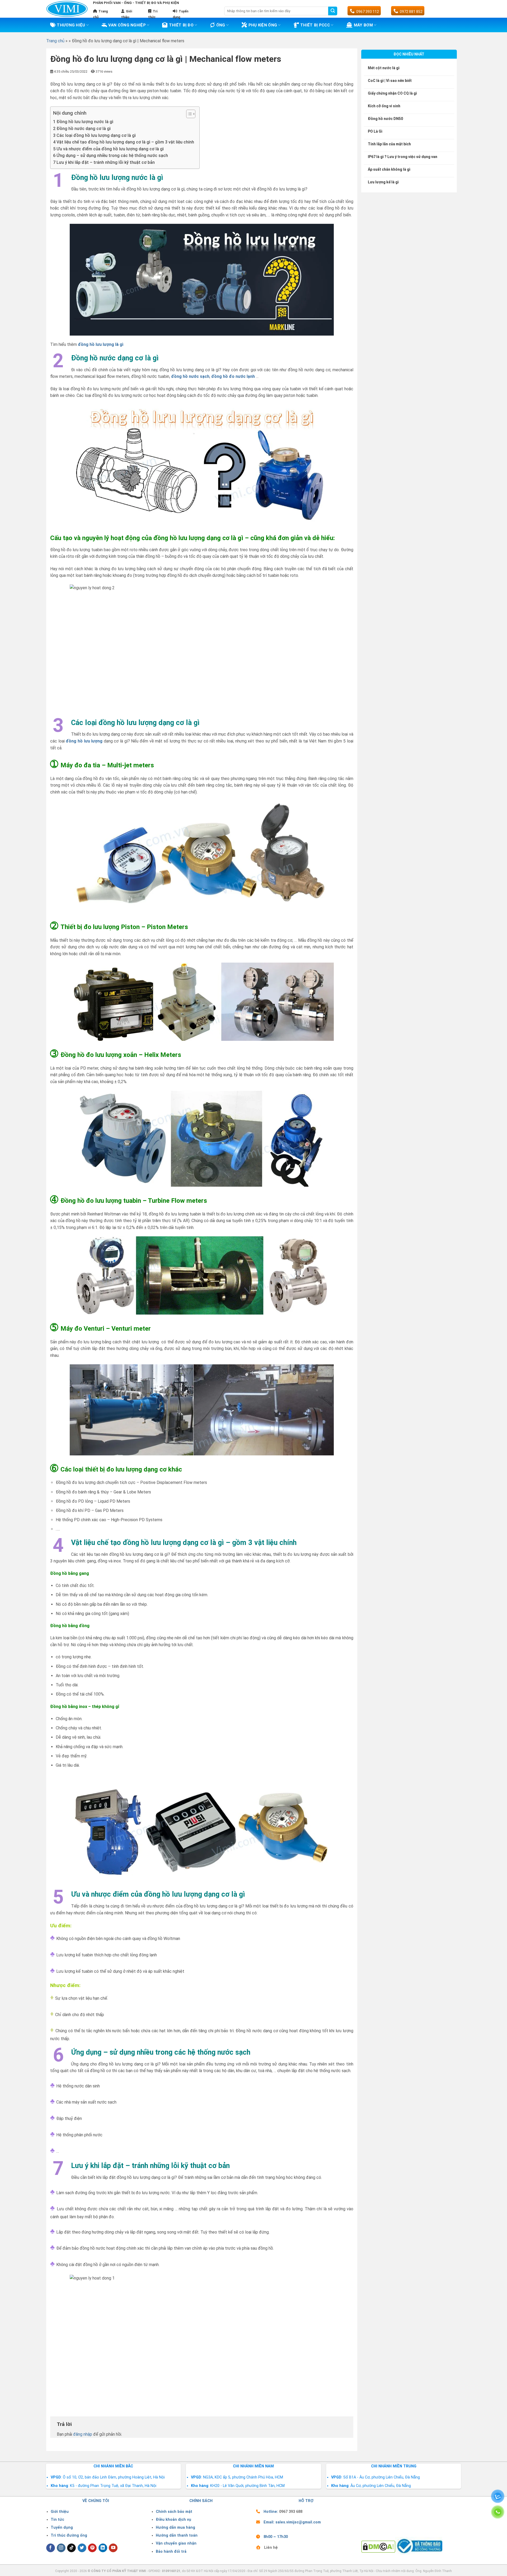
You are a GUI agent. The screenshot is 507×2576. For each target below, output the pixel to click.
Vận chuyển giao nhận (176, 2543)
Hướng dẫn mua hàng (175, 2528)
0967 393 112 (368, 12)
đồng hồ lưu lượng (84, 741)
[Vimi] (67, 9)
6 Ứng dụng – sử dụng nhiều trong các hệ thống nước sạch (111, 156)
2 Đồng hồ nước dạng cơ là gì (82, 129)
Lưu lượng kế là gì (383, 182)
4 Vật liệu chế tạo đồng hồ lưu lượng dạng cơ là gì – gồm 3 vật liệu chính (124, 142)
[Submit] (333, 11)
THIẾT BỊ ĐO (181, 25)
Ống (221, 25)
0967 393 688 (291, 2512)
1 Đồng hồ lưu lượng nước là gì (83, 122)
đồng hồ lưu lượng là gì (101, 344)
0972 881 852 (411, 12)
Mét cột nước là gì (384, 68)
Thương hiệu (71, 25)
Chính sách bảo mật (174, 2512)
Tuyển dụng (62, 2528)
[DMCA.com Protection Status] (378, 2546)
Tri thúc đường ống (69, 2535)
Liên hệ (271, 2548)
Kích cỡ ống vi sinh (384, 106)
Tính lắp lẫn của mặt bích (389, 144)
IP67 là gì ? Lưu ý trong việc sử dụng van (403, 157)
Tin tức (57, 2520)
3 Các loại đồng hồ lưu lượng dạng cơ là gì (94, 135)
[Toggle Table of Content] (188, 114)
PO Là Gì (375, 131)
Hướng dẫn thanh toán (177, 2535)
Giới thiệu (60, 2512)
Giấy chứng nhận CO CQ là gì (392, 93)
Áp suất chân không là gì (389, 169)
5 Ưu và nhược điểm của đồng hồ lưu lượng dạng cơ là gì (108, 149)
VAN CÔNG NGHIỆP (127, 25)
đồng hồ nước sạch (190, 376)
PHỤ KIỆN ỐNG (263, 25)
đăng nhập (83, 2434)
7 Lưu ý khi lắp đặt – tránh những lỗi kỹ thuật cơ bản (104, 162)
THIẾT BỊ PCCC (315, 25)
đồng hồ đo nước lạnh (233, 376)
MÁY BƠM (363, 25)
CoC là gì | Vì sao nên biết (390, 81)
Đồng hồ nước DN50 (385, 119)
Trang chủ (55, 41)
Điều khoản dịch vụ (173, 2520)
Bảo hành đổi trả (171, 2552)
